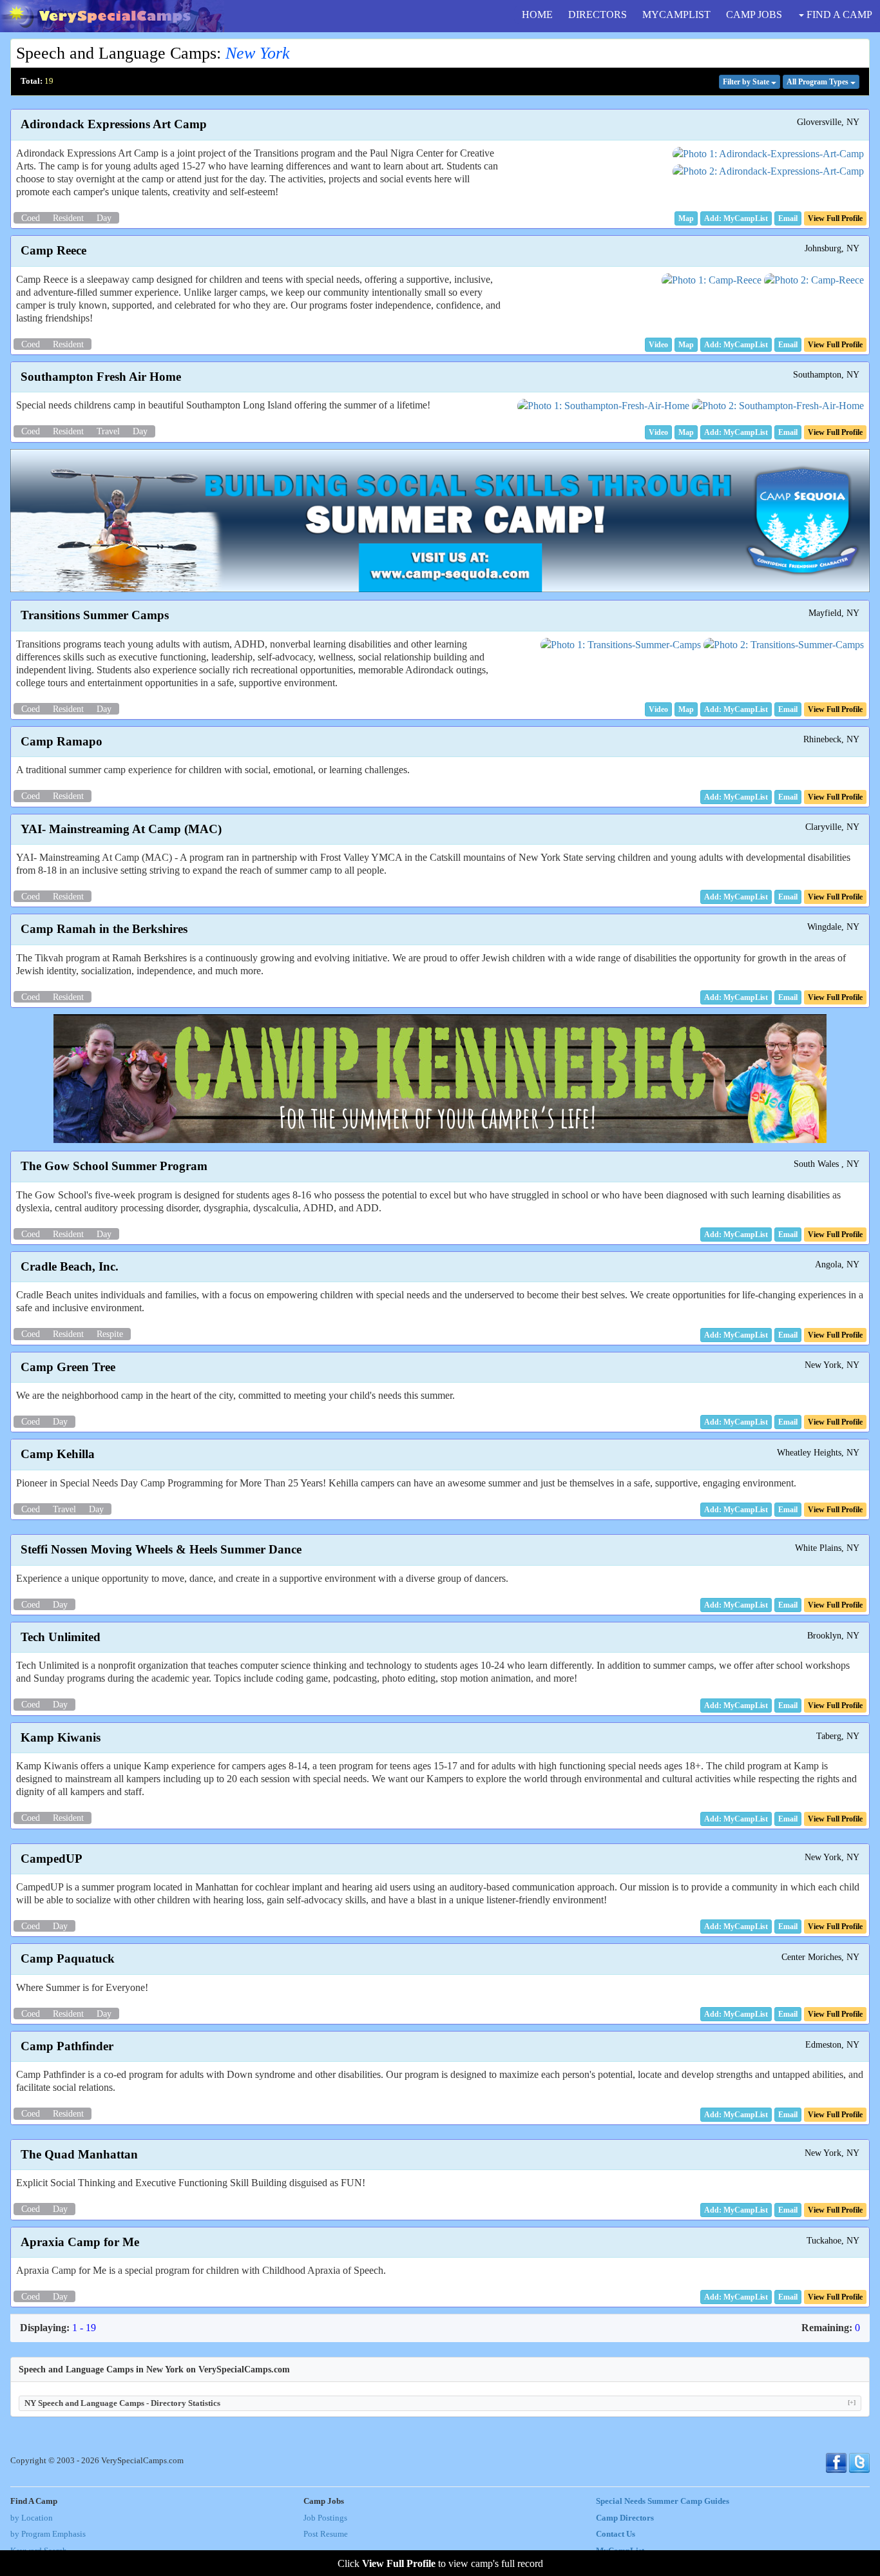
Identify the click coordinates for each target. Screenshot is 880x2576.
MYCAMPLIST (676, 14)
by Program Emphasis (48, 2534)
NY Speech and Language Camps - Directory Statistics (440, 2403)
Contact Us (616, 2534)
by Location (32, 2518)
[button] (686, 218)
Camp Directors (625, 2518)
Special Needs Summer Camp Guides (663, 2501)
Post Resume (326, 2534)
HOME (537, 14)
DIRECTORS (598, 14)
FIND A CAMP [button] (838, 14)
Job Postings (325, 2518)
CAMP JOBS (754, 14)
